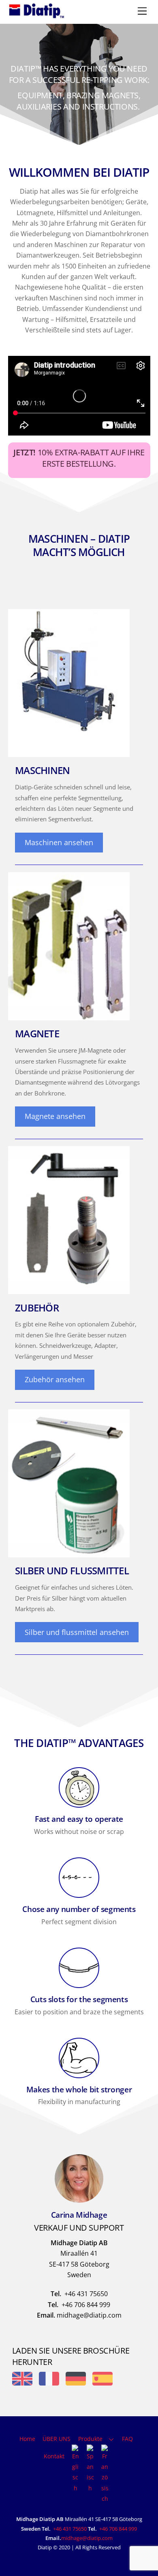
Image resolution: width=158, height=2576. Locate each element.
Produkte (90, 2439)
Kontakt (54, 2456)
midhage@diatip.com (87, 2538)
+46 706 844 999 (118, 2529)
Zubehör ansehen (55, 1379)
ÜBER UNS (57, 2439)
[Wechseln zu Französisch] (105, 2474)
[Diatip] (36, 15)
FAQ (127, 2439)
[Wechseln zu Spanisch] (90, 2469)
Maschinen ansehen (59, 842)
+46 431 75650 (70, 2529)
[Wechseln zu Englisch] (75, 2469)
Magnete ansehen (55, 1116)
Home (27, 2439)
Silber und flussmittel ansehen (77, 1632)
